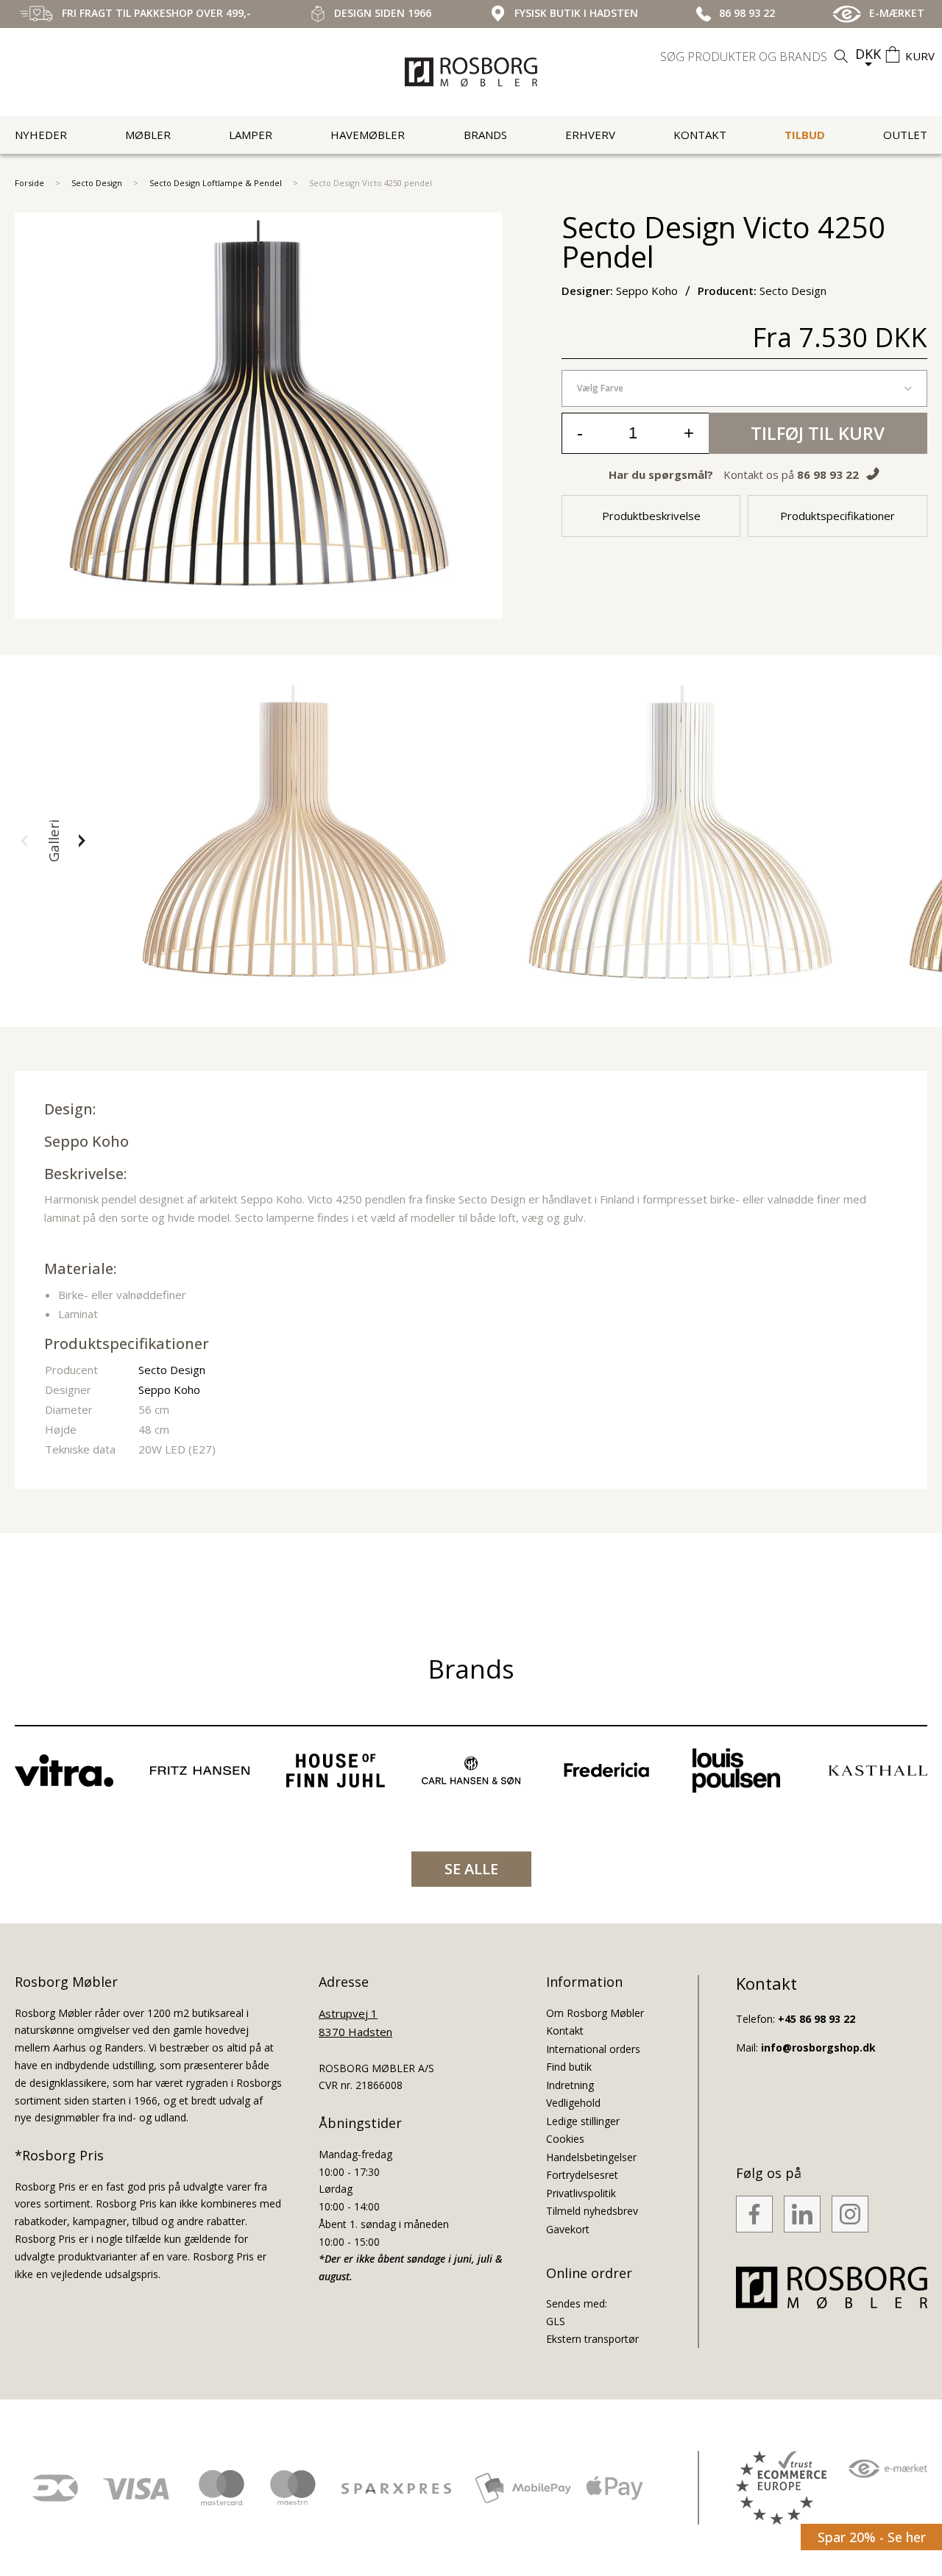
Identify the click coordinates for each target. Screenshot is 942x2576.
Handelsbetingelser (591, 2157)
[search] (756, 57)
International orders (593, 2049)
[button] (24, 841)
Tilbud (805, 135)
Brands (485, 135)
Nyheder (41, 135)
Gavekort (568, 2229)
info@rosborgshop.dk (818, 2047)
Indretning (570, 2085)
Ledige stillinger (583, 2121)
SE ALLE (471, 1869)
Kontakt (700, 135)
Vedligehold (573, 2103)
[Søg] (841, 56)
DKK (868, 54)
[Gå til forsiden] (471, 72)
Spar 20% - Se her (872, 2537)
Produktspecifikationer (837, 516)
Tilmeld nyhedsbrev (592, 2211)
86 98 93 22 (828, 474)
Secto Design (97, 183)
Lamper (251, 135)
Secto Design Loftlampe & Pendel (216, 183)
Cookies (565, 2139)
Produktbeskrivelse (651, 516)
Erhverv (590, 135)
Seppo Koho (86, 1141)
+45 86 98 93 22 (817, 2019)
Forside (29, 183)
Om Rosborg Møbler (595, 2013)
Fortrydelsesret (582, 2175)
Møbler (148, 135)
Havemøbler (368, 135)
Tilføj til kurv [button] (818, 433)
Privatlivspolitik (581, 2193)
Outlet (905, 135)
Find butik (569, 2067)
